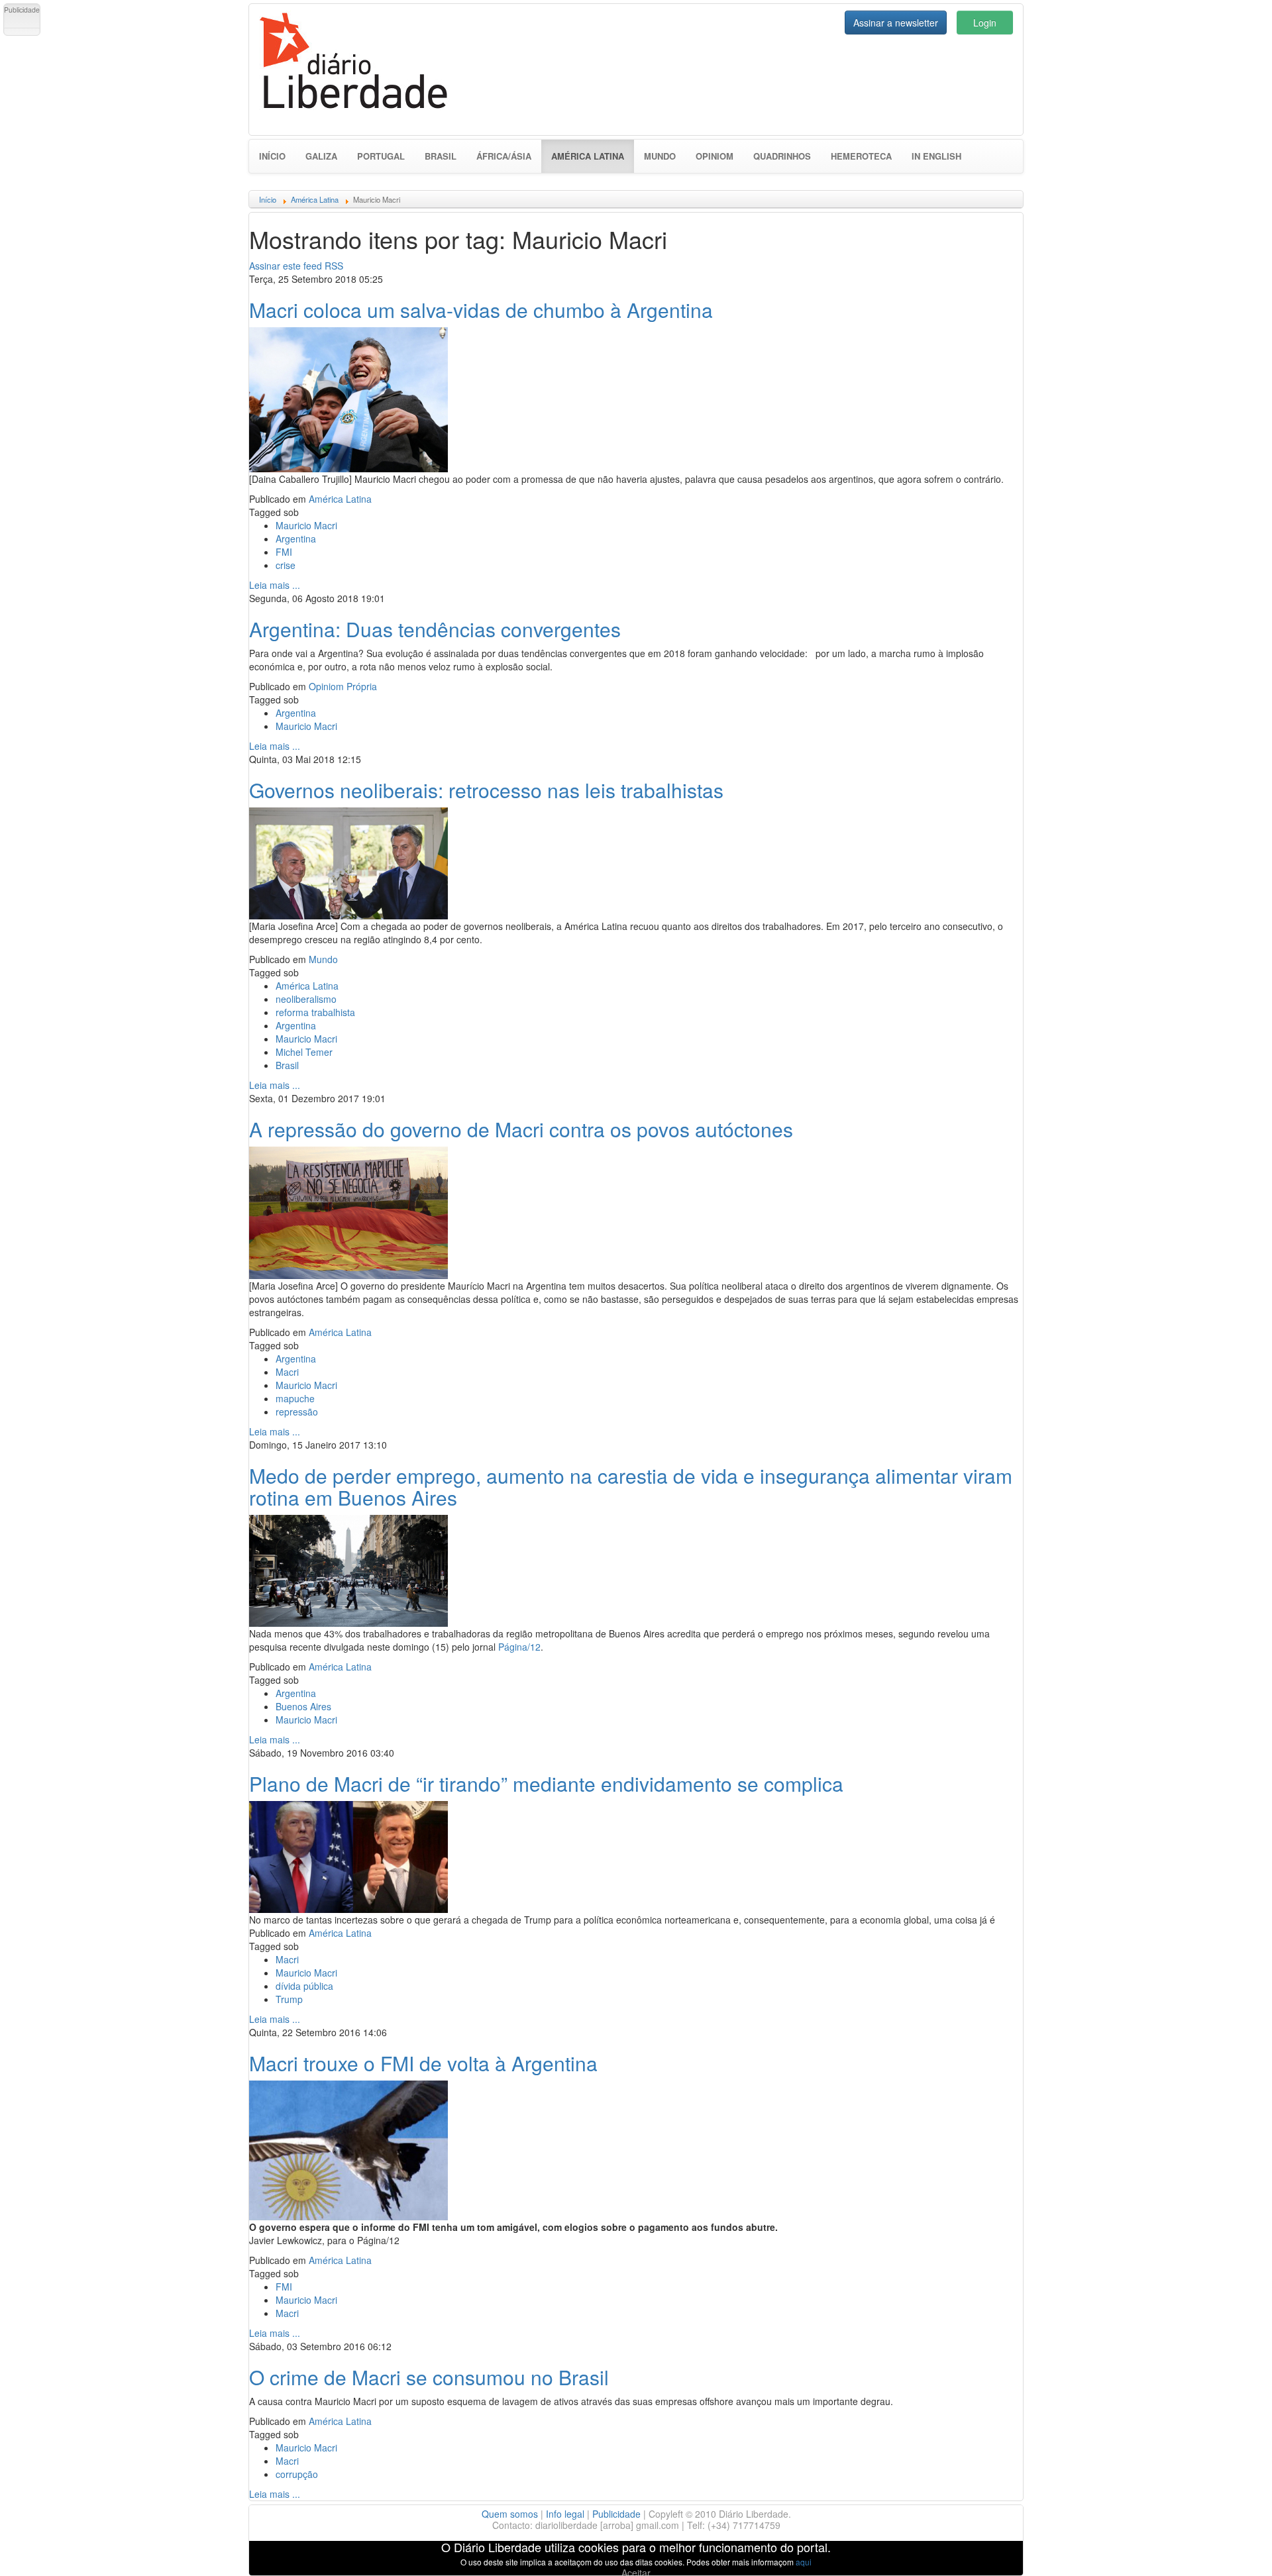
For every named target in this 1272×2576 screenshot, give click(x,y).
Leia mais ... (275, 585)
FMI (284, 552)
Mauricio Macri (306, 525)
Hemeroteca (861, 156)
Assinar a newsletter (896, 23)
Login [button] (985, 23)
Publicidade (616, 2514)
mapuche (295, 1398)
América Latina (593, 156)
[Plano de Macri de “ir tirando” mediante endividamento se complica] (348, 1855)
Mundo (660, 156)
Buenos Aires (303, 1706)
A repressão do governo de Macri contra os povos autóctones (521, 1129)
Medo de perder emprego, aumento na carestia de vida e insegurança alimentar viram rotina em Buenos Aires (631, 1486)
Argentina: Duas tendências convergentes (435, 629)
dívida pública (304, 1986)
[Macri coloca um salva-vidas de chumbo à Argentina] (348, 398)
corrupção (297, 2474)
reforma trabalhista (315, 1012)
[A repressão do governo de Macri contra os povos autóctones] (348, 1211)
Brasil (441, 156)
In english (936, 156)
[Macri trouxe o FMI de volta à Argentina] (348, 2149)
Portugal (381, 156)
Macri (287, 1372)
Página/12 (519, 1647)
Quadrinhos (782, 156)
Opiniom (715, 156)
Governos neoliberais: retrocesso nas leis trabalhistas (486, 790)
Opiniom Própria (343, 686)
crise (286, 565)
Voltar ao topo (1233, 2549)
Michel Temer (304, 1052)
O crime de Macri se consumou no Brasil (429, 2377)
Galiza (321, 156)
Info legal (565, 2514)
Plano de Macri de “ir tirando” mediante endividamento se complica (546, 1783)
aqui (804, 2562)
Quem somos (510, 2514)
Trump (289, 1999)
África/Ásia (504, 156)
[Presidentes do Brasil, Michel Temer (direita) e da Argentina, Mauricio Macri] (348, 862)
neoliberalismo (306, 999)
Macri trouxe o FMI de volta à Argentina (423, 2063)
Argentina (296, 539)
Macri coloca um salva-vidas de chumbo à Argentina (481, 310)
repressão (297, 1412)
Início (272, 156)
